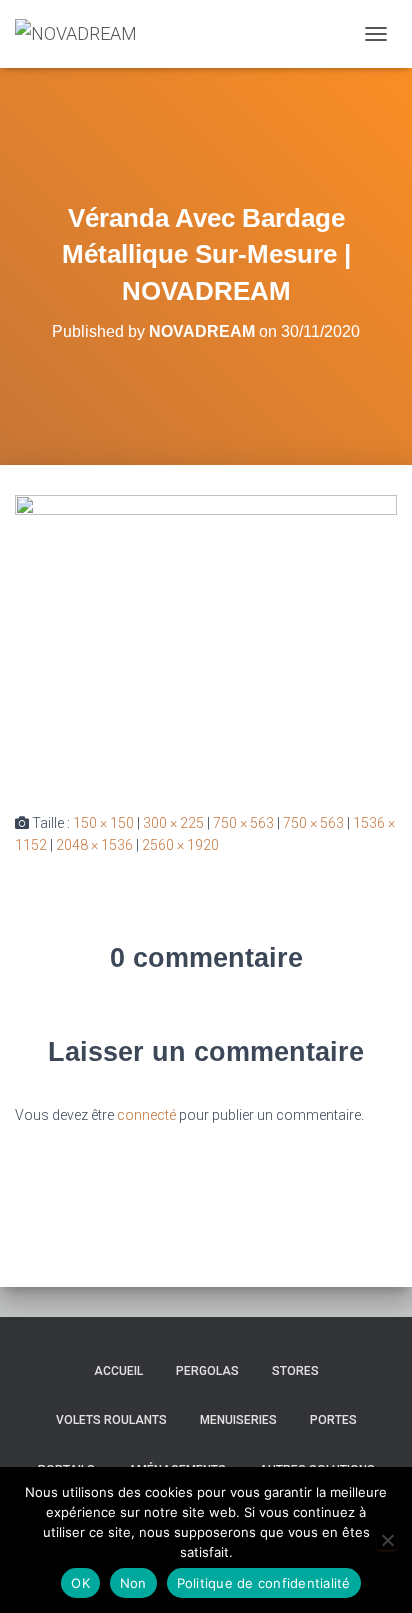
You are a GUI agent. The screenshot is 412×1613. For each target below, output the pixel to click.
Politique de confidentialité (264, 1583)
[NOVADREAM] (83, 34)
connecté (146, 1115)
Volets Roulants (111, 1420)
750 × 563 (243, 823)
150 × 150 (103, 823)
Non (133, 1583)
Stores (295, 1371)
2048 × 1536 (94, 845)
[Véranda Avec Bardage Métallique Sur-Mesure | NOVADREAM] (206, 637)
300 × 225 (173, 823)
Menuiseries (238, 1420)
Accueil (118, 1371)
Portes (333, 1420)
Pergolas (207, 1371)
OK (80, 1583)
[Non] (387, 1540)
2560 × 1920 (180, 845)
